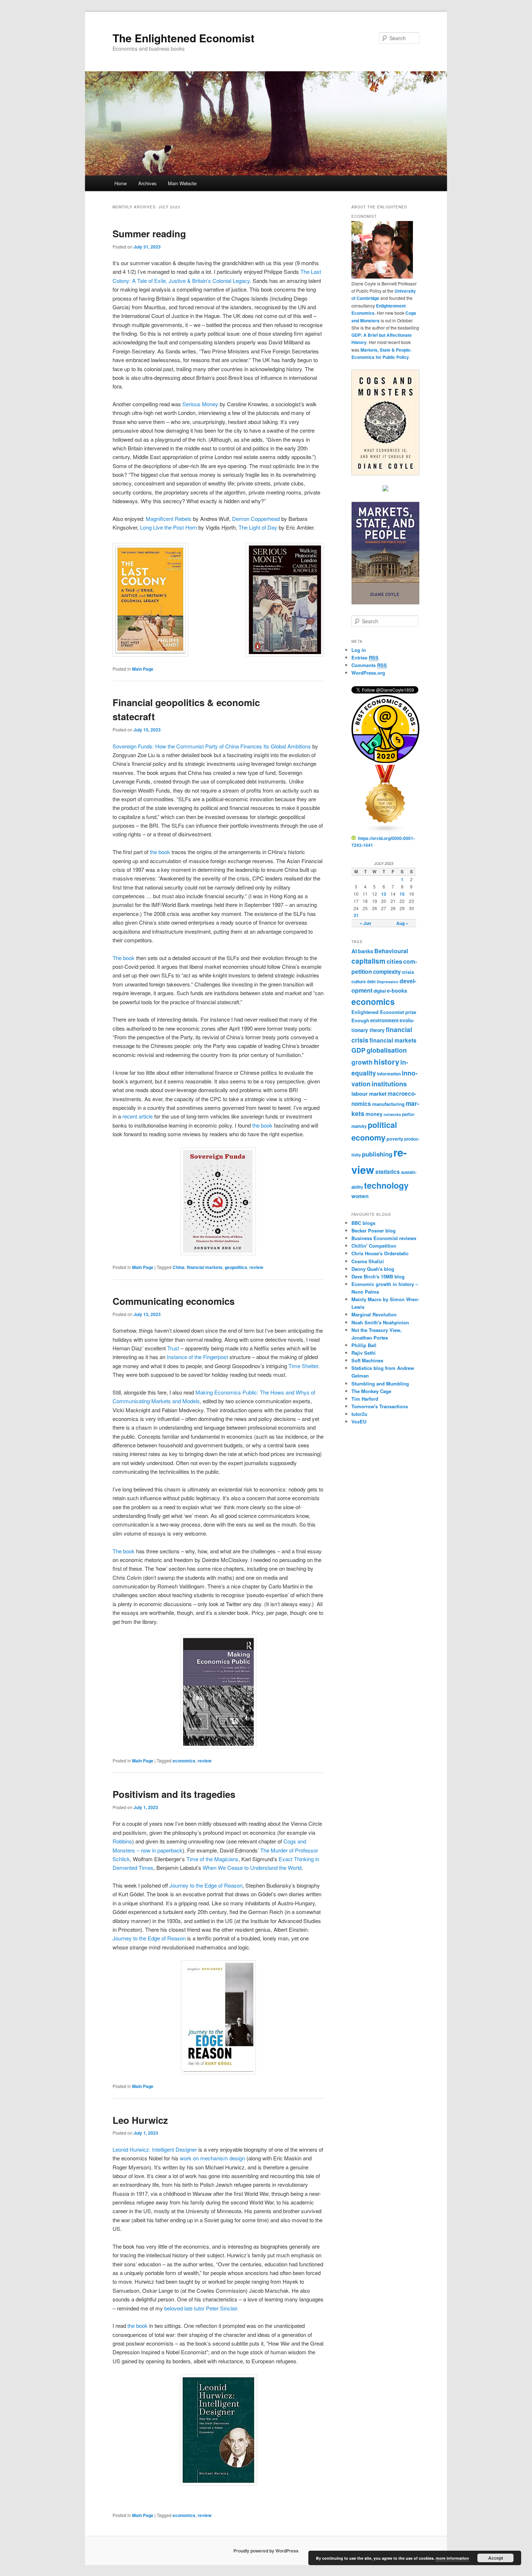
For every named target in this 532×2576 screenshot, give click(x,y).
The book (124, 958)
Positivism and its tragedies (174, 1794)
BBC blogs (363, 1223)
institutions (389, 1084)
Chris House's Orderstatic (380, 1253)
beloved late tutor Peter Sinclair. (201, 2308)
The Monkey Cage (371, 1391)
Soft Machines (367, 1360)
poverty (395, 1139)
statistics (388, 1172)
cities (394, 961)
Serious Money (200, 404)
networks (392, 1114)
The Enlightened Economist (183, 38)
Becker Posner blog (373, 1230)
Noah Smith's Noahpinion (380, 1322)
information (389, 1074)
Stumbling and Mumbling (380, 1384)
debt (371, 982)
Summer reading (149, 234)
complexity (387, 972)
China (179, 1267)
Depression (388, 982)
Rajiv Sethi (364, 1353)
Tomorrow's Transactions (380, 1406)
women (360, 1196)
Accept (496, 2558)
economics (184, 1761)
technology (386, 1185)
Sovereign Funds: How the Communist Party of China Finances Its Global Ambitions (212, 746)
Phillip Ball (364, 1345)
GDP (358, 1050)
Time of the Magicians (212, 1859)
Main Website (182, 183)
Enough (360, 1020)
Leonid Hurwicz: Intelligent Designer (155, 2149)
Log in (359, 650)
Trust (173, 1348)
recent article (138, 1116)
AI (354, 951)
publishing (377, 1154)
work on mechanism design (212, 2158)
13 (384, 894)
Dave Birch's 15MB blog (378, 1276)
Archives (147, 183)
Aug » (402, 923)
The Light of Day (258, 527)
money (374, 1114)
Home (121, 183)
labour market (369, 1094)
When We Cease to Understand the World (252, 1868)
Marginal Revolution (374, 1314)
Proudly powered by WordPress (266, 2551)
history (387, 1062)
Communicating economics (174, 1301)
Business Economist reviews (384, 1238)
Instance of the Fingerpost (197, 1357)
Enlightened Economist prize (384, 1012)
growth (362, 1062)
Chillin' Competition (374, 1246)
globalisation (387, 1050)
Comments (369, 665)
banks (366, 951)
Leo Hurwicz (140, 2120)
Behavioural (391, 951)
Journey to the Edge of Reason (206, 1885)
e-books (397, 990)
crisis (408, 972)
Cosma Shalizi (368, 1261)
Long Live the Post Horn (168, 527)
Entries (365, 657)
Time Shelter (303, 1366)
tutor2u (359, 1414)
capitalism (368, 961)
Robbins (122, 1841)
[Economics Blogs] (385, 831)
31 (356, 915)
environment (384, 1020)
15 (402, 894)
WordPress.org (368, 673)
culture (359, 981)
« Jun (365, 923)
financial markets (205, 1267)
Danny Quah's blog (373, 1269)
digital (380, 991)
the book (160, 852)
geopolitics (236, 1267)
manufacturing (388, 1104)
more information (452, 2558)
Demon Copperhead (256, 519)
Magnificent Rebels (169, 519)
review (256, 1267)
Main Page (143, 669)
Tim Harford (365, 1399)
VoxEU (359, 1421)
